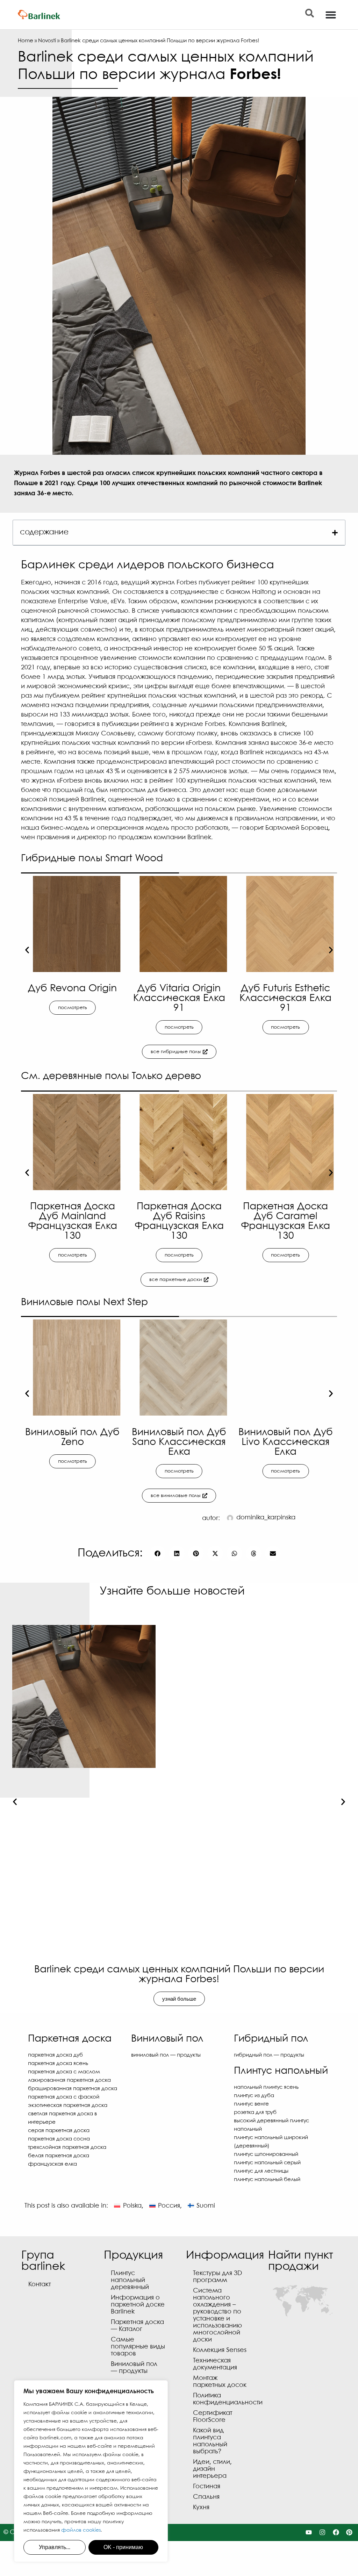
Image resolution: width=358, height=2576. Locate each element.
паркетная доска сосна (59, 2139)
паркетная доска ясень (58, 2064)
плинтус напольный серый (267, 2163)
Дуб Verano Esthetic (286, 989)
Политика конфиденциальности (224, 2399)
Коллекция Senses (220, 2350)
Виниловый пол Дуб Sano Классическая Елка (179, 1442)
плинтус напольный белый (267, 2180)
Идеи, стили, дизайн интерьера (212, 2469)
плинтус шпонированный (266, 2154)
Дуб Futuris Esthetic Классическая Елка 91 (180, 998)
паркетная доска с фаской (64, 2097)
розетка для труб (255, 2113)
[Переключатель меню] (331, 15)
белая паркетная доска (59, 2156)
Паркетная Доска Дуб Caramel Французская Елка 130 (285, 1221)
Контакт (40, 2285)
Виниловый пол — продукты (166, 2055)
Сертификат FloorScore (213, 2417)
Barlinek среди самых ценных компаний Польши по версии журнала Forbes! (179, 1975)
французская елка (52, 2164)
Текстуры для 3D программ (217, 2277)
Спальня (206, 2497)
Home (26, 41)
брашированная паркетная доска (73, 2089)
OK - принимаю (123, 2547)
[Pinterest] (349, 2532)
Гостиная (207, 2487)
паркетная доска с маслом (64, 2072)
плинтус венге (251, 2104)
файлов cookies (81, 2530)
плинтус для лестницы (261, 2171)
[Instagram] (322, 2532)
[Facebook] (336, 2532)
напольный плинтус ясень (266, 2087)
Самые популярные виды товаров (138, 2347)
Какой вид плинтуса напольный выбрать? (210, 2441)
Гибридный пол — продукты (269, 2055)
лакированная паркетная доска (69, 2080)
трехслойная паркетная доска (67, 2147)
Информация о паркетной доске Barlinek (138, 2305)
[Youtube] (309, 2532)
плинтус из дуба (254, 2096)
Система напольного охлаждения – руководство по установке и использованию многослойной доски (217, 2315)
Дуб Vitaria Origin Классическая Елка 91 (73, 998)
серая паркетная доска (59, 2131)
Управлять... (55, 2547)
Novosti (47, 41)
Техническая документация (215, 2364)
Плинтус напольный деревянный (130, 2280)
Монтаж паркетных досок (220, 2382)
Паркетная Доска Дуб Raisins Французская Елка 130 (179, 1221)
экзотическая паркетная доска (68, 2106)
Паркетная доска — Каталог (137, 2326)
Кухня (201, 2508)
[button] (335, 533)
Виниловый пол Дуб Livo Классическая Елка (286, 1442)
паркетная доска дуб (55, 2055)
